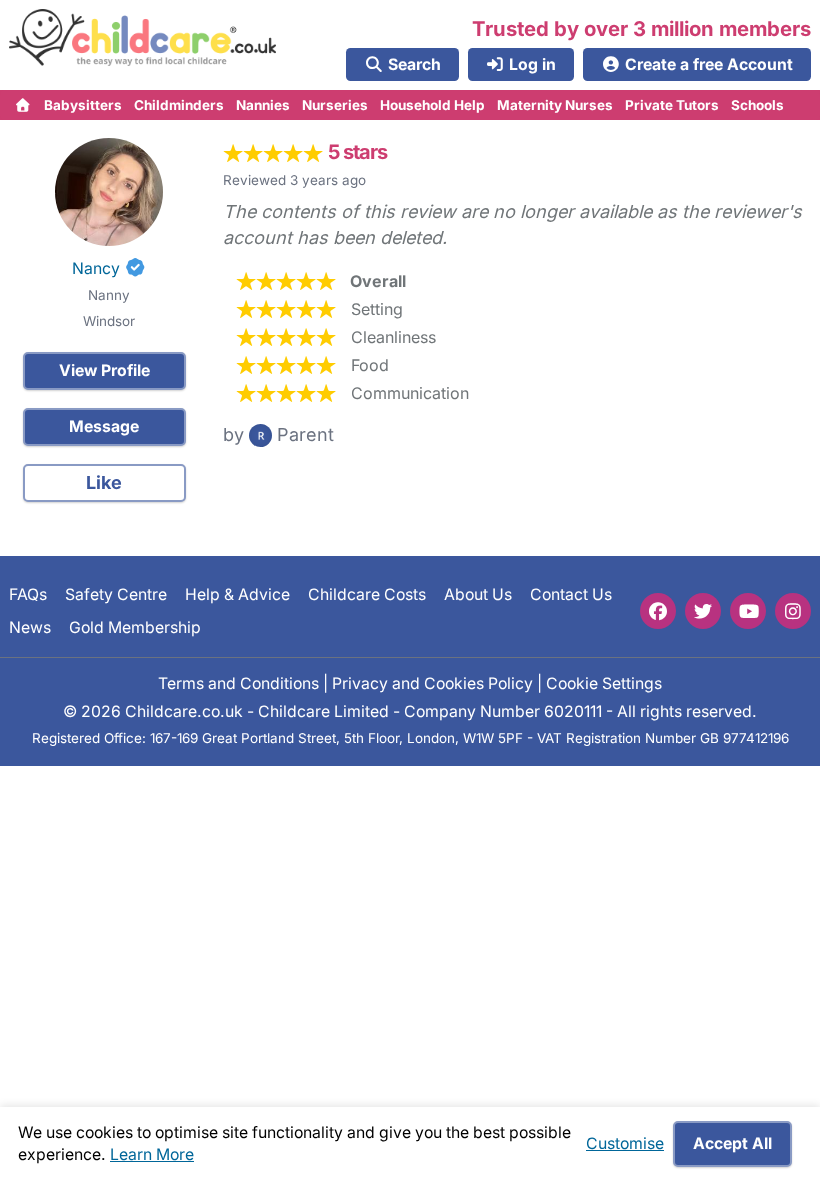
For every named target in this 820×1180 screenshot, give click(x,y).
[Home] (23, 105)
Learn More (152, 1154)
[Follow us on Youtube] (748, 611)
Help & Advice (237, 594)
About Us (478, 594)
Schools (757, 105)
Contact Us (571, 594)
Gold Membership (135, 627)
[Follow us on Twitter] (703, 611)
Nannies (263, 105)
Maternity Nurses (555, 105)
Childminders (179, 105)
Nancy (96, 268)
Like (104, 482)
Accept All (732, 1143)
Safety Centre (116, 594)
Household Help (432, 105)
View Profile (104, 370)
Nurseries (335, 105)
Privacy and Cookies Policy (432, 683)
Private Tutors (672, 105)
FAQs (28, 594)
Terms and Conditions (238, 683)
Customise (625, 1143)
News (30, 627)
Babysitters (83, 105)
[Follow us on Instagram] (793, 611)
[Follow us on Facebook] (658, 611)
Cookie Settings (604, 683)
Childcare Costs (367, 594)
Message (104, 426)
